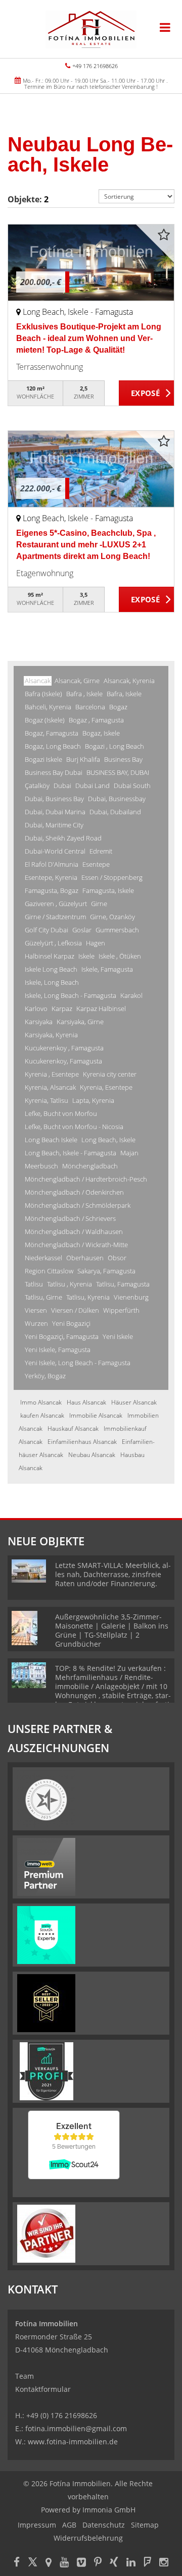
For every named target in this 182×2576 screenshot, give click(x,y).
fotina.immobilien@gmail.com (76, 2428)
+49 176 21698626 (95, 66)
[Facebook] (17, 2563)
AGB (69, 2525)
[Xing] (114, 2563)
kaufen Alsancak (42, 1415)
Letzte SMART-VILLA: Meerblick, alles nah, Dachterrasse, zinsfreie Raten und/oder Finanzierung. (113, 1574)
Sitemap (145, 2525)
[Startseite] (91, 29)
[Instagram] (164, 2563)
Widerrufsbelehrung (88, 2538)
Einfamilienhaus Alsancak (82, 1442)
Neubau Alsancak (92, 1455)
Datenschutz (104, 2525)
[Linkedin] (131, 2563)
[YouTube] (64, 2563)
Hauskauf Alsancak (73, 1429)
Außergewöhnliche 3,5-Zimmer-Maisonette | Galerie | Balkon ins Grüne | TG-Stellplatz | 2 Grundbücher (112, 1630)
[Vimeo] (81, 2563)
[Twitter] (33, 2563)
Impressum (37, 2525)
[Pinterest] (98, 2563)
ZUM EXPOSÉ (147, 394)
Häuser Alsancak (134, 1402)
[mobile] (165, 27)
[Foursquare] (147, 2563)
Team (25, 2376)
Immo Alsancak (41, 1402)
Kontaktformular (43, 2389)
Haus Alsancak (86, 1402)
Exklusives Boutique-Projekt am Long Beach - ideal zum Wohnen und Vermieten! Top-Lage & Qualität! (89, 338)
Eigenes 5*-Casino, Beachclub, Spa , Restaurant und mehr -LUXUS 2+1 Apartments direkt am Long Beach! (86, 545)
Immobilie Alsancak (96, 1415)
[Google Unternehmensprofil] (49, 2563)
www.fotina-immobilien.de (73, 2442)
